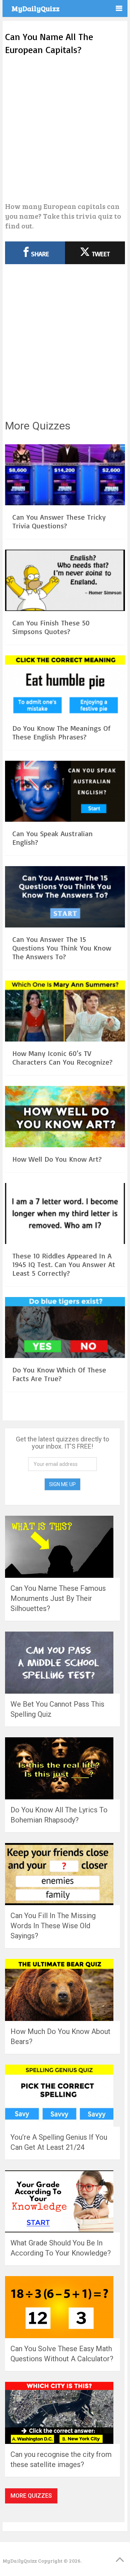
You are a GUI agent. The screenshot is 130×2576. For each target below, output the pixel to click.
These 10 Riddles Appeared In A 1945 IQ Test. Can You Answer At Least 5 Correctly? (64, 1264)
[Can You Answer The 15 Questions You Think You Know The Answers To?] (65, 898)
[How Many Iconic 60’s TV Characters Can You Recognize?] (65, 1012)
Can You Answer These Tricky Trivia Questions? (59, 521)
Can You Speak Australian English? (53, 838)
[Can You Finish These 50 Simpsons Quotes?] (65, 581)
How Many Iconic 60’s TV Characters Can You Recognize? (62, 1058)
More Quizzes (31, 2496)
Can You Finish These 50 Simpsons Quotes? (51, 627)
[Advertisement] (65, 129)
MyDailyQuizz (36, 8)
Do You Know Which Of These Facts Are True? (59, 1374)
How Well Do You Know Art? (57, 1159)
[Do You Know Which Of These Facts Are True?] (65, 1329)
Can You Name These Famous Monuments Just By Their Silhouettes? (58, 1598)
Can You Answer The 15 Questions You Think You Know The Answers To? (62, 948)
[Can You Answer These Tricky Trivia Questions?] (65, 476)
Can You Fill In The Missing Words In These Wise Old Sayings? (53, 1926)
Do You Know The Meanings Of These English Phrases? (61, 732)
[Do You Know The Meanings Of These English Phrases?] (65, 687)
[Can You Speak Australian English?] (65, 792)
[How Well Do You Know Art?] (65, 1117)
